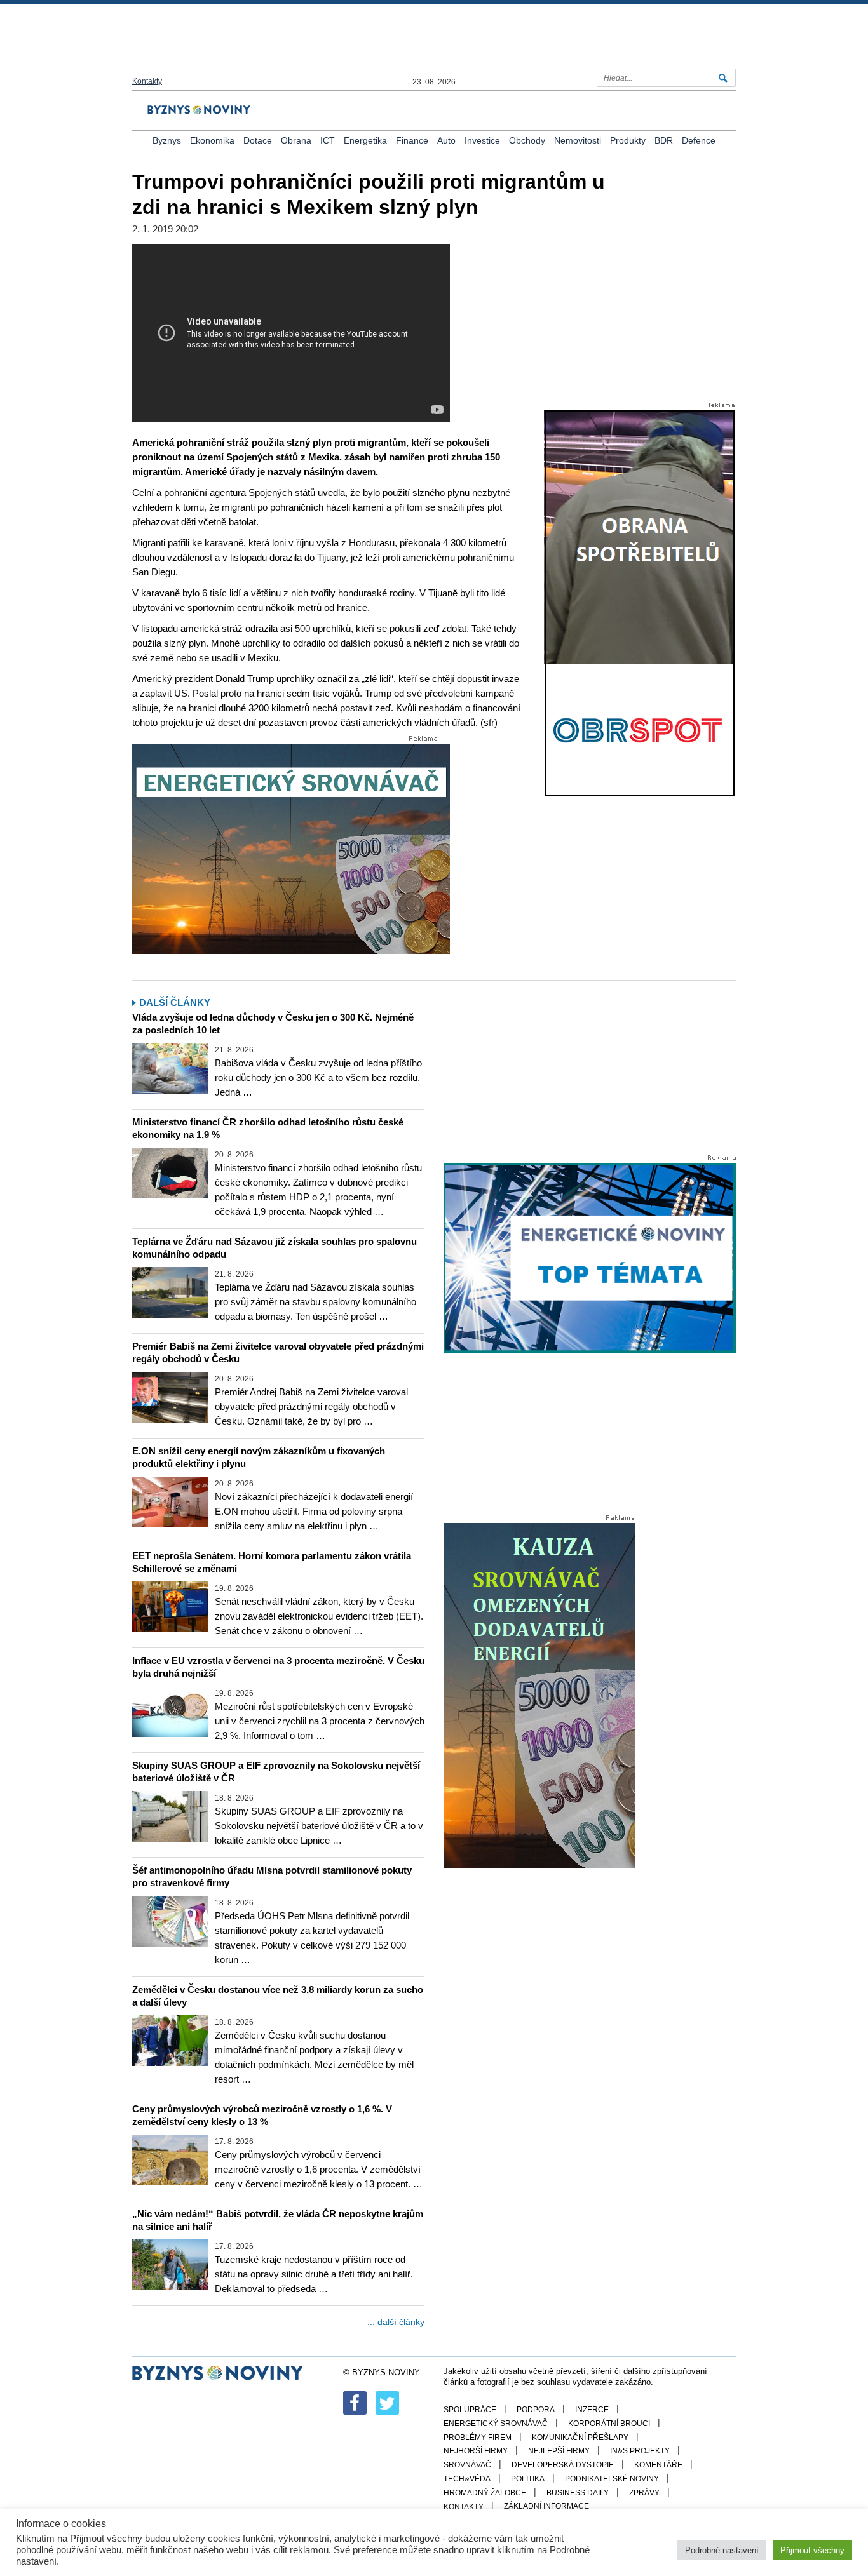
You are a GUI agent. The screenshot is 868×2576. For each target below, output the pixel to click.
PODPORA (536, 2410)
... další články (396, 2322)
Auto (446, 140)
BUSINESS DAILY (578, 2493)
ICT (328, 140)
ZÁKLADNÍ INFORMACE (546, 2506)
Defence (699, 140)
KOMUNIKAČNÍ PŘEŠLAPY (580, 2438)
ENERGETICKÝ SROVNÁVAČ (496, 2424)
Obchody (527, 140)
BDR (664, 140)
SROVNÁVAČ (467, 2465)
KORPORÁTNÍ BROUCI (609, 2424)
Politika (528, 2479)
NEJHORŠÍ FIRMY (476, 2451)
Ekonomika (212, 140)
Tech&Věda (467, 2479)
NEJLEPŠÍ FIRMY (559, 2451)
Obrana (296, 140)
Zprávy (644, 2493)
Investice (482, 140)
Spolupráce (470, 2410)
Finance (412, 140)
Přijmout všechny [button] (812, 2550)
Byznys (167, 140)
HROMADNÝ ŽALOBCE (485, 2493)
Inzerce (592, 2410)
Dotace (258, 140)
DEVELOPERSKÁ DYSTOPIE (563, 2465)
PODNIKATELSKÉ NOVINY (612, 2479)
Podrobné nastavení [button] (722, 2550)
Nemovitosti (578, 140)
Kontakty (147, 81)
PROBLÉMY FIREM (478, 2438)
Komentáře (658, 2465)
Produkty (628, 140)
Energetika (365, 140)
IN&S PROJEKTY (640, 2451)
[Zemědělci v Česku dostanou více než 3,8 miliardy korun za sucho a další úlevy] (170, 2041)
